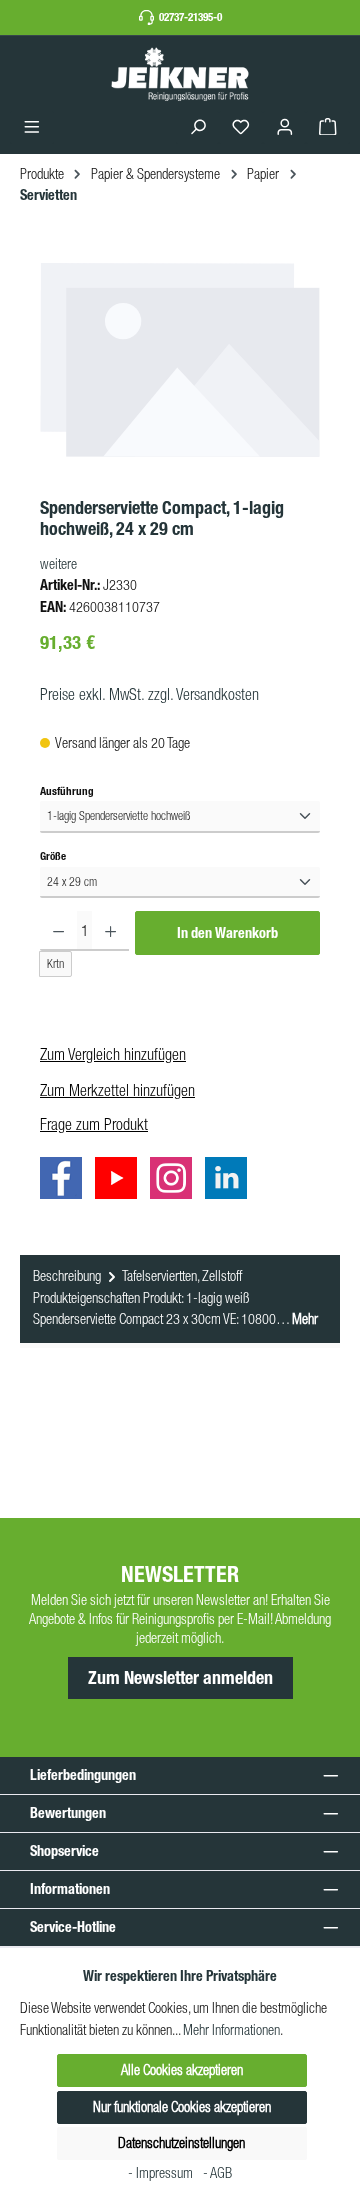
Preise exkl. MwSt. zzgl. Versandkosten (149, 694)
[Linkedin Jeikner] (231, 1182)
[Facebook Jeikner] (66, 1182)
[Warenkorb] (328, 127)
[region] (180, 372)
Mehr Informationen (231, 2030)
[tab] (180, 1299)
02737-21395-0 (190, 17)
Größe (53, 855)
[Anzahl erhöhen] (110, 931)
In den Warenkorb (227, 933)
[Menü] (32, 127)
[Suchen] (198, 127)
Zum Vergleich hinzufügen (113, 1054)
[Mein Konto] (285, 127)
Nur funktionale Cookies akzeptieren (182, 2107)
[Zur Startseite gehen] (180, 73)
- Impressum (162, 2173)
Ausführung (67, 790)
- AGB (217, 2173)
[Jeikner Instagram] (176, 1182)
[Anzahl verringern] (58, 931)
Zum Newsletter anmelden (180, 1678)
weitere (58, 564)
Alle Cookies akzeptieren (182, 2070)
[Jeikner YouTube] (121, 1182)
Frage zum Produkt (94, 1124)
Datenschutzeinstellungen (181, 2143)
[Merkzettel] (241, 127)
